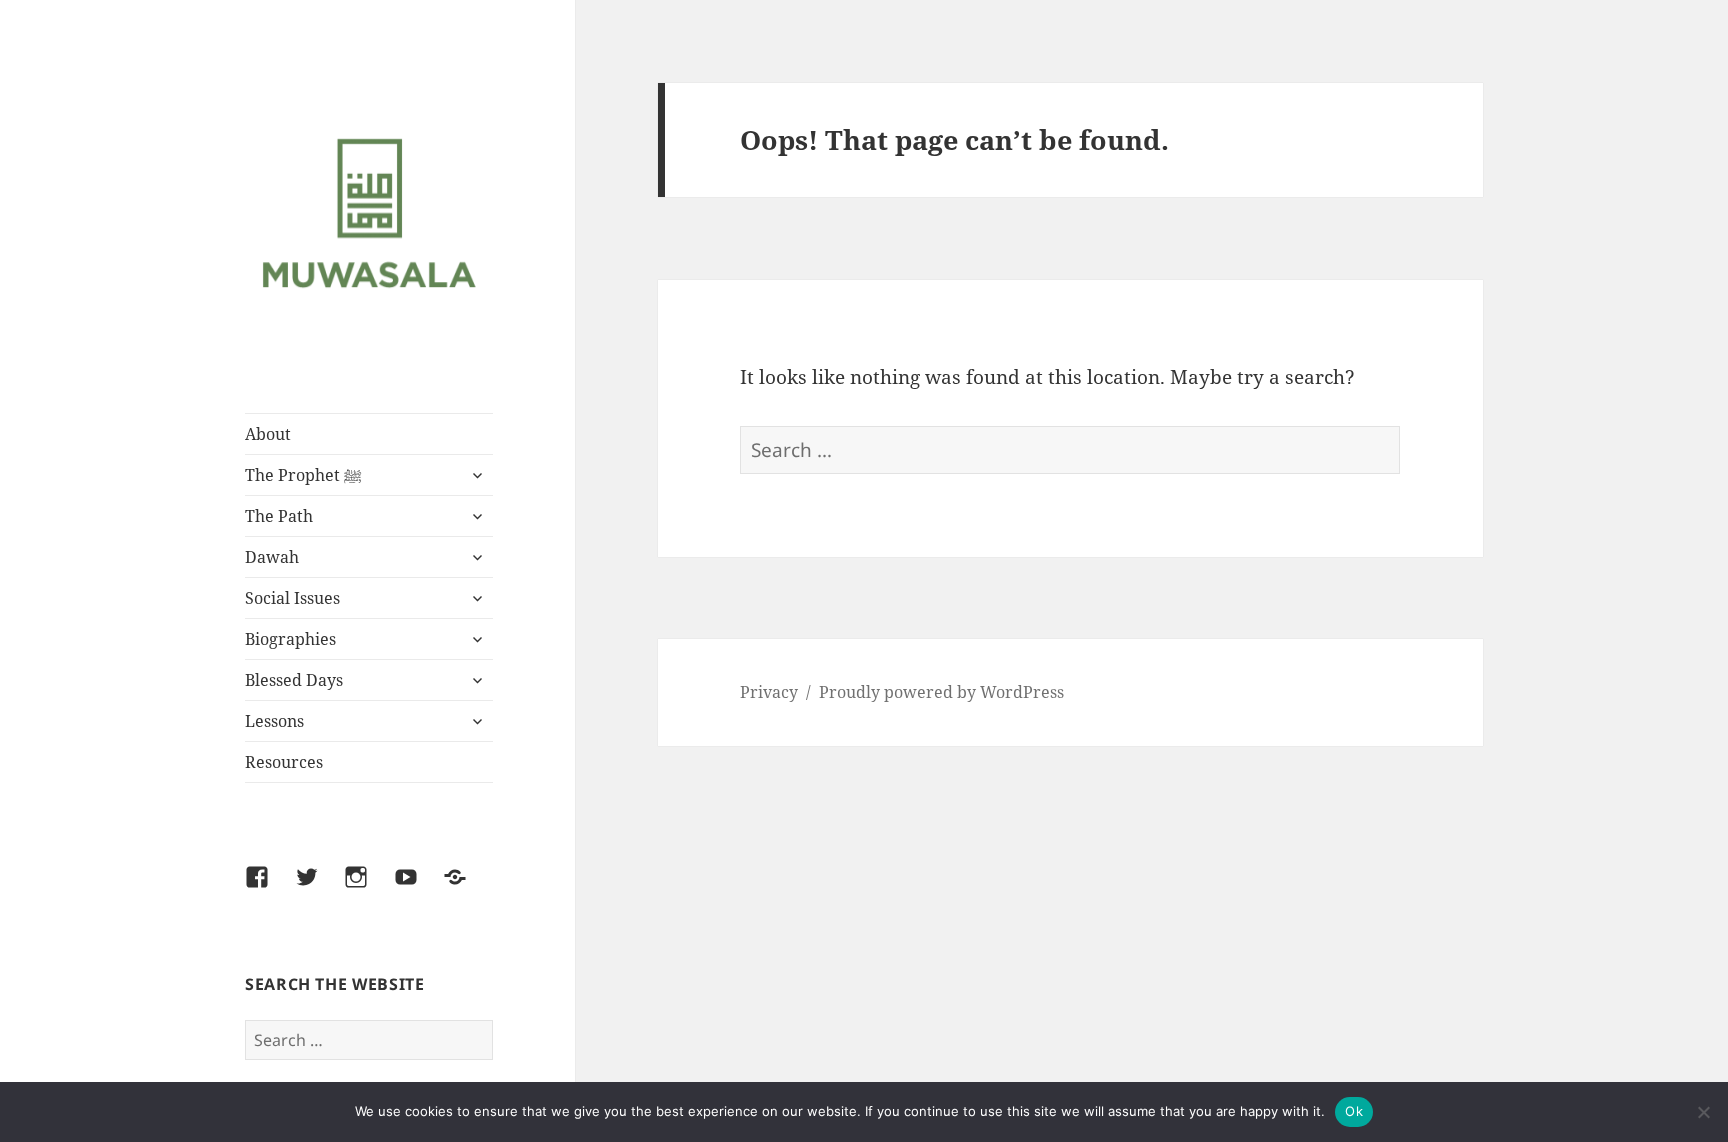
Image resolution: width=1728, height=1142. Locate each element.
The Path (279, 516)
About (268, 434)
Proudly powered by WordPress (941, 692)
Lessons (274, 721)
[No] (1703, 1112)
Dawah (272, 557)
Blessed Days (294, 680)
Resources (284, 762)
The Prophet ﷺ (303, 475)
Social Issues (292, 598)
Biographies (290, 639)
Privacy (769, 692)
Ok (1354, 1111)
